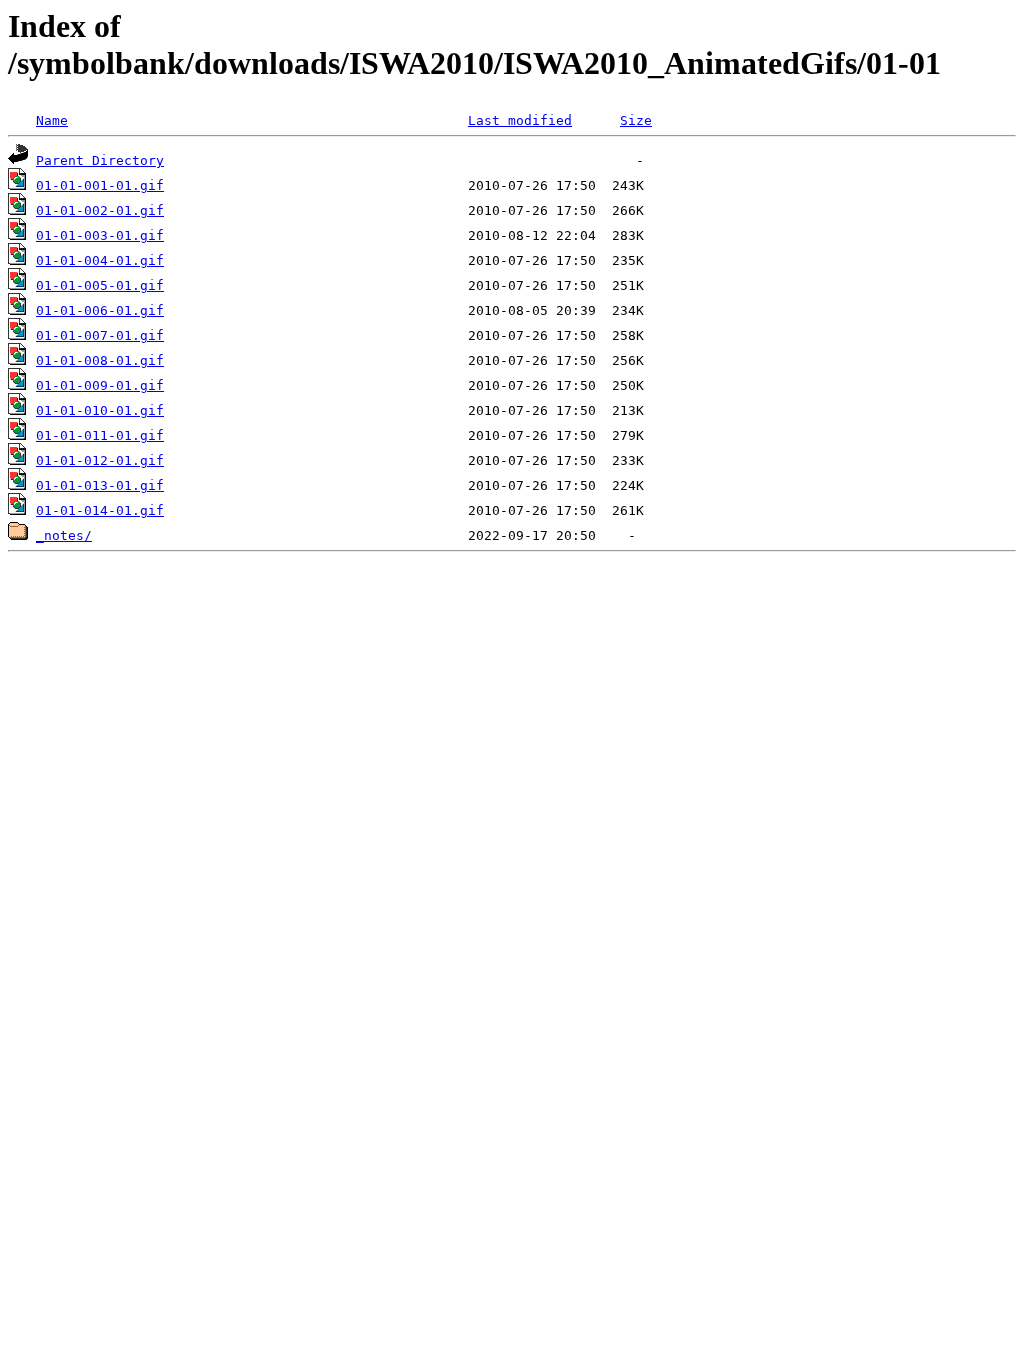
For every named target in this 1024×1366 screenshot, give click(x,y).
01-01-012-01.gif (100, 460)
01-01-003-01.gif (100, 235)
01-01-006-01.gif (100, 310)
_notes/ (64, 535)
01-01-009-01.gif (100, 385)
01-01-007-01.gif (100, 335)
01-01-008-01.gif (100, 360)
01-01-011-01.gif (100, 435)
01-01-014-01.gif (100, 510)
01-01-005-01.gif (100, 285)
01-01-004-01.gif (100, 260)
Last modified (520, 120)
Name (52, 120)
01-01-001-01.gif (100, 185)
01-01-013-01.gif (100, 485)
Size (636, 120)
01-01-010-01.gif (100, 410)
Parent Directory (100, 160)
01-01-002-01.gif (100, 210)
